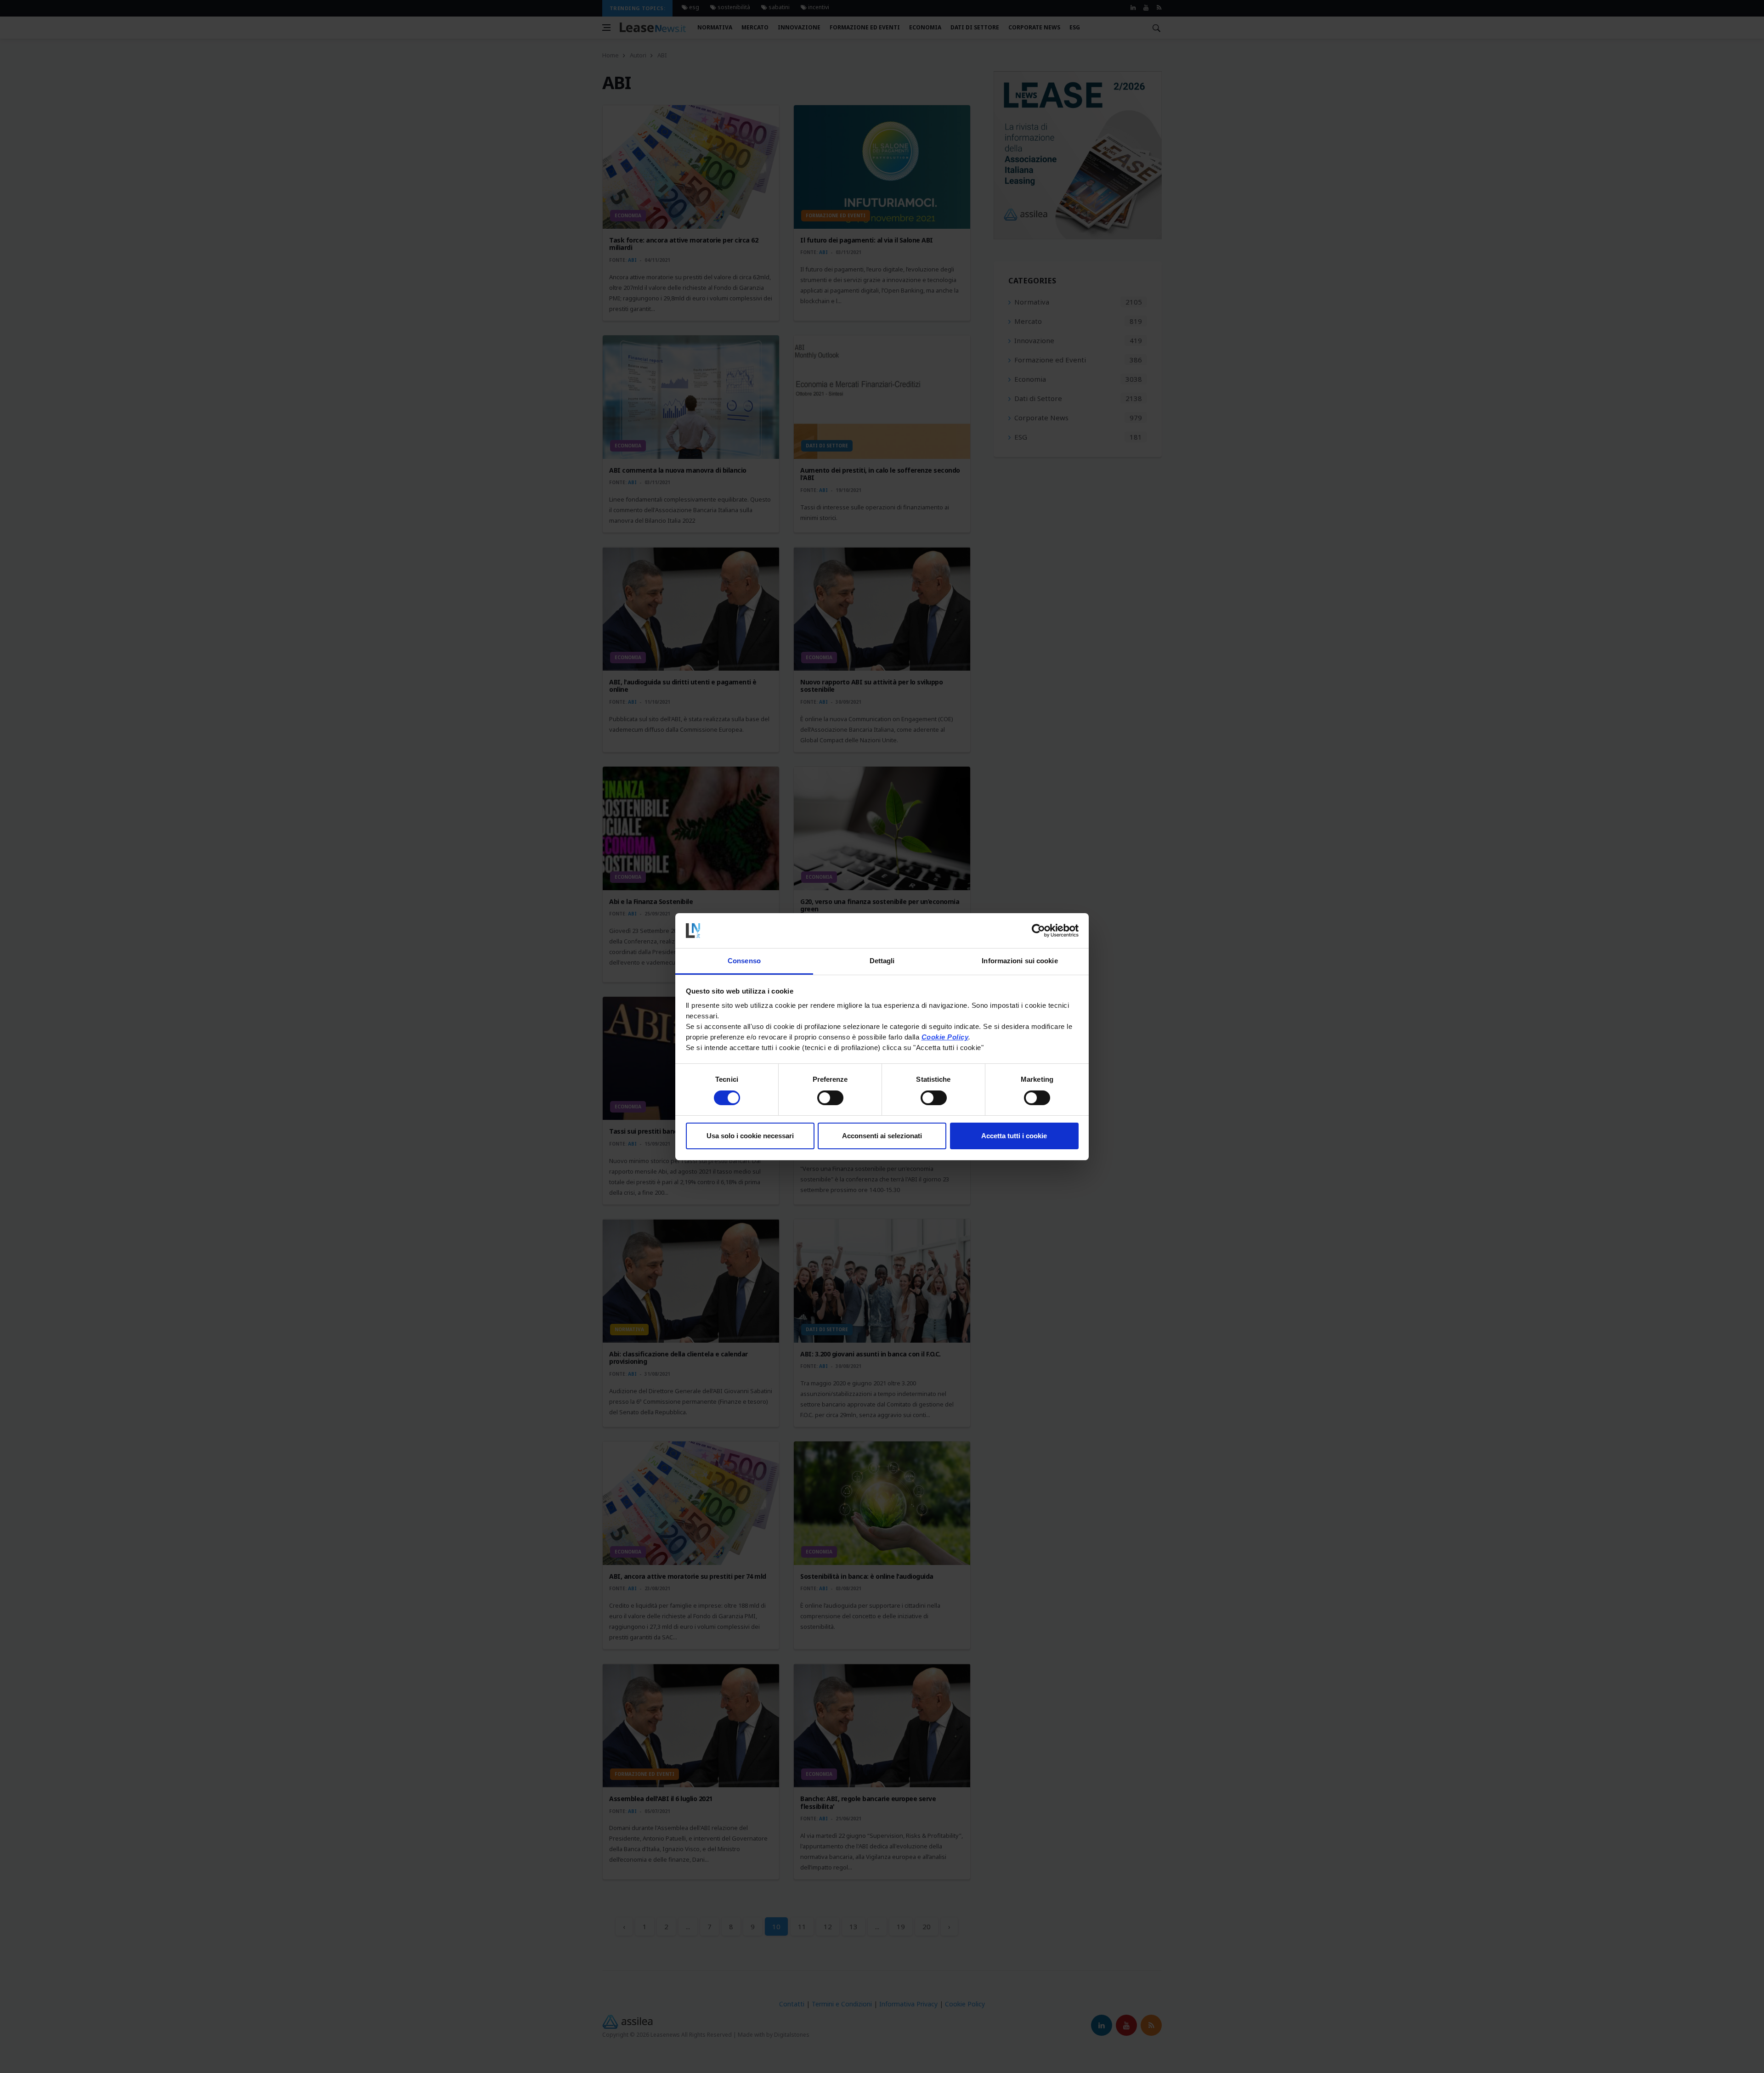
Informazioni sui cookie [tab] (1020, 961)
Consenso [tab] (744, 961)
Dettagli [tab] (882, 961)
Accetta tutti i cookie (1014, 1136)
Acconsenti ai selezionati (882, 1136)
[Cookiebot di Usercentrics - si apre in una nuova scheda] (1038, 931)
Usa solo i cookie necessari (750, 1136)
